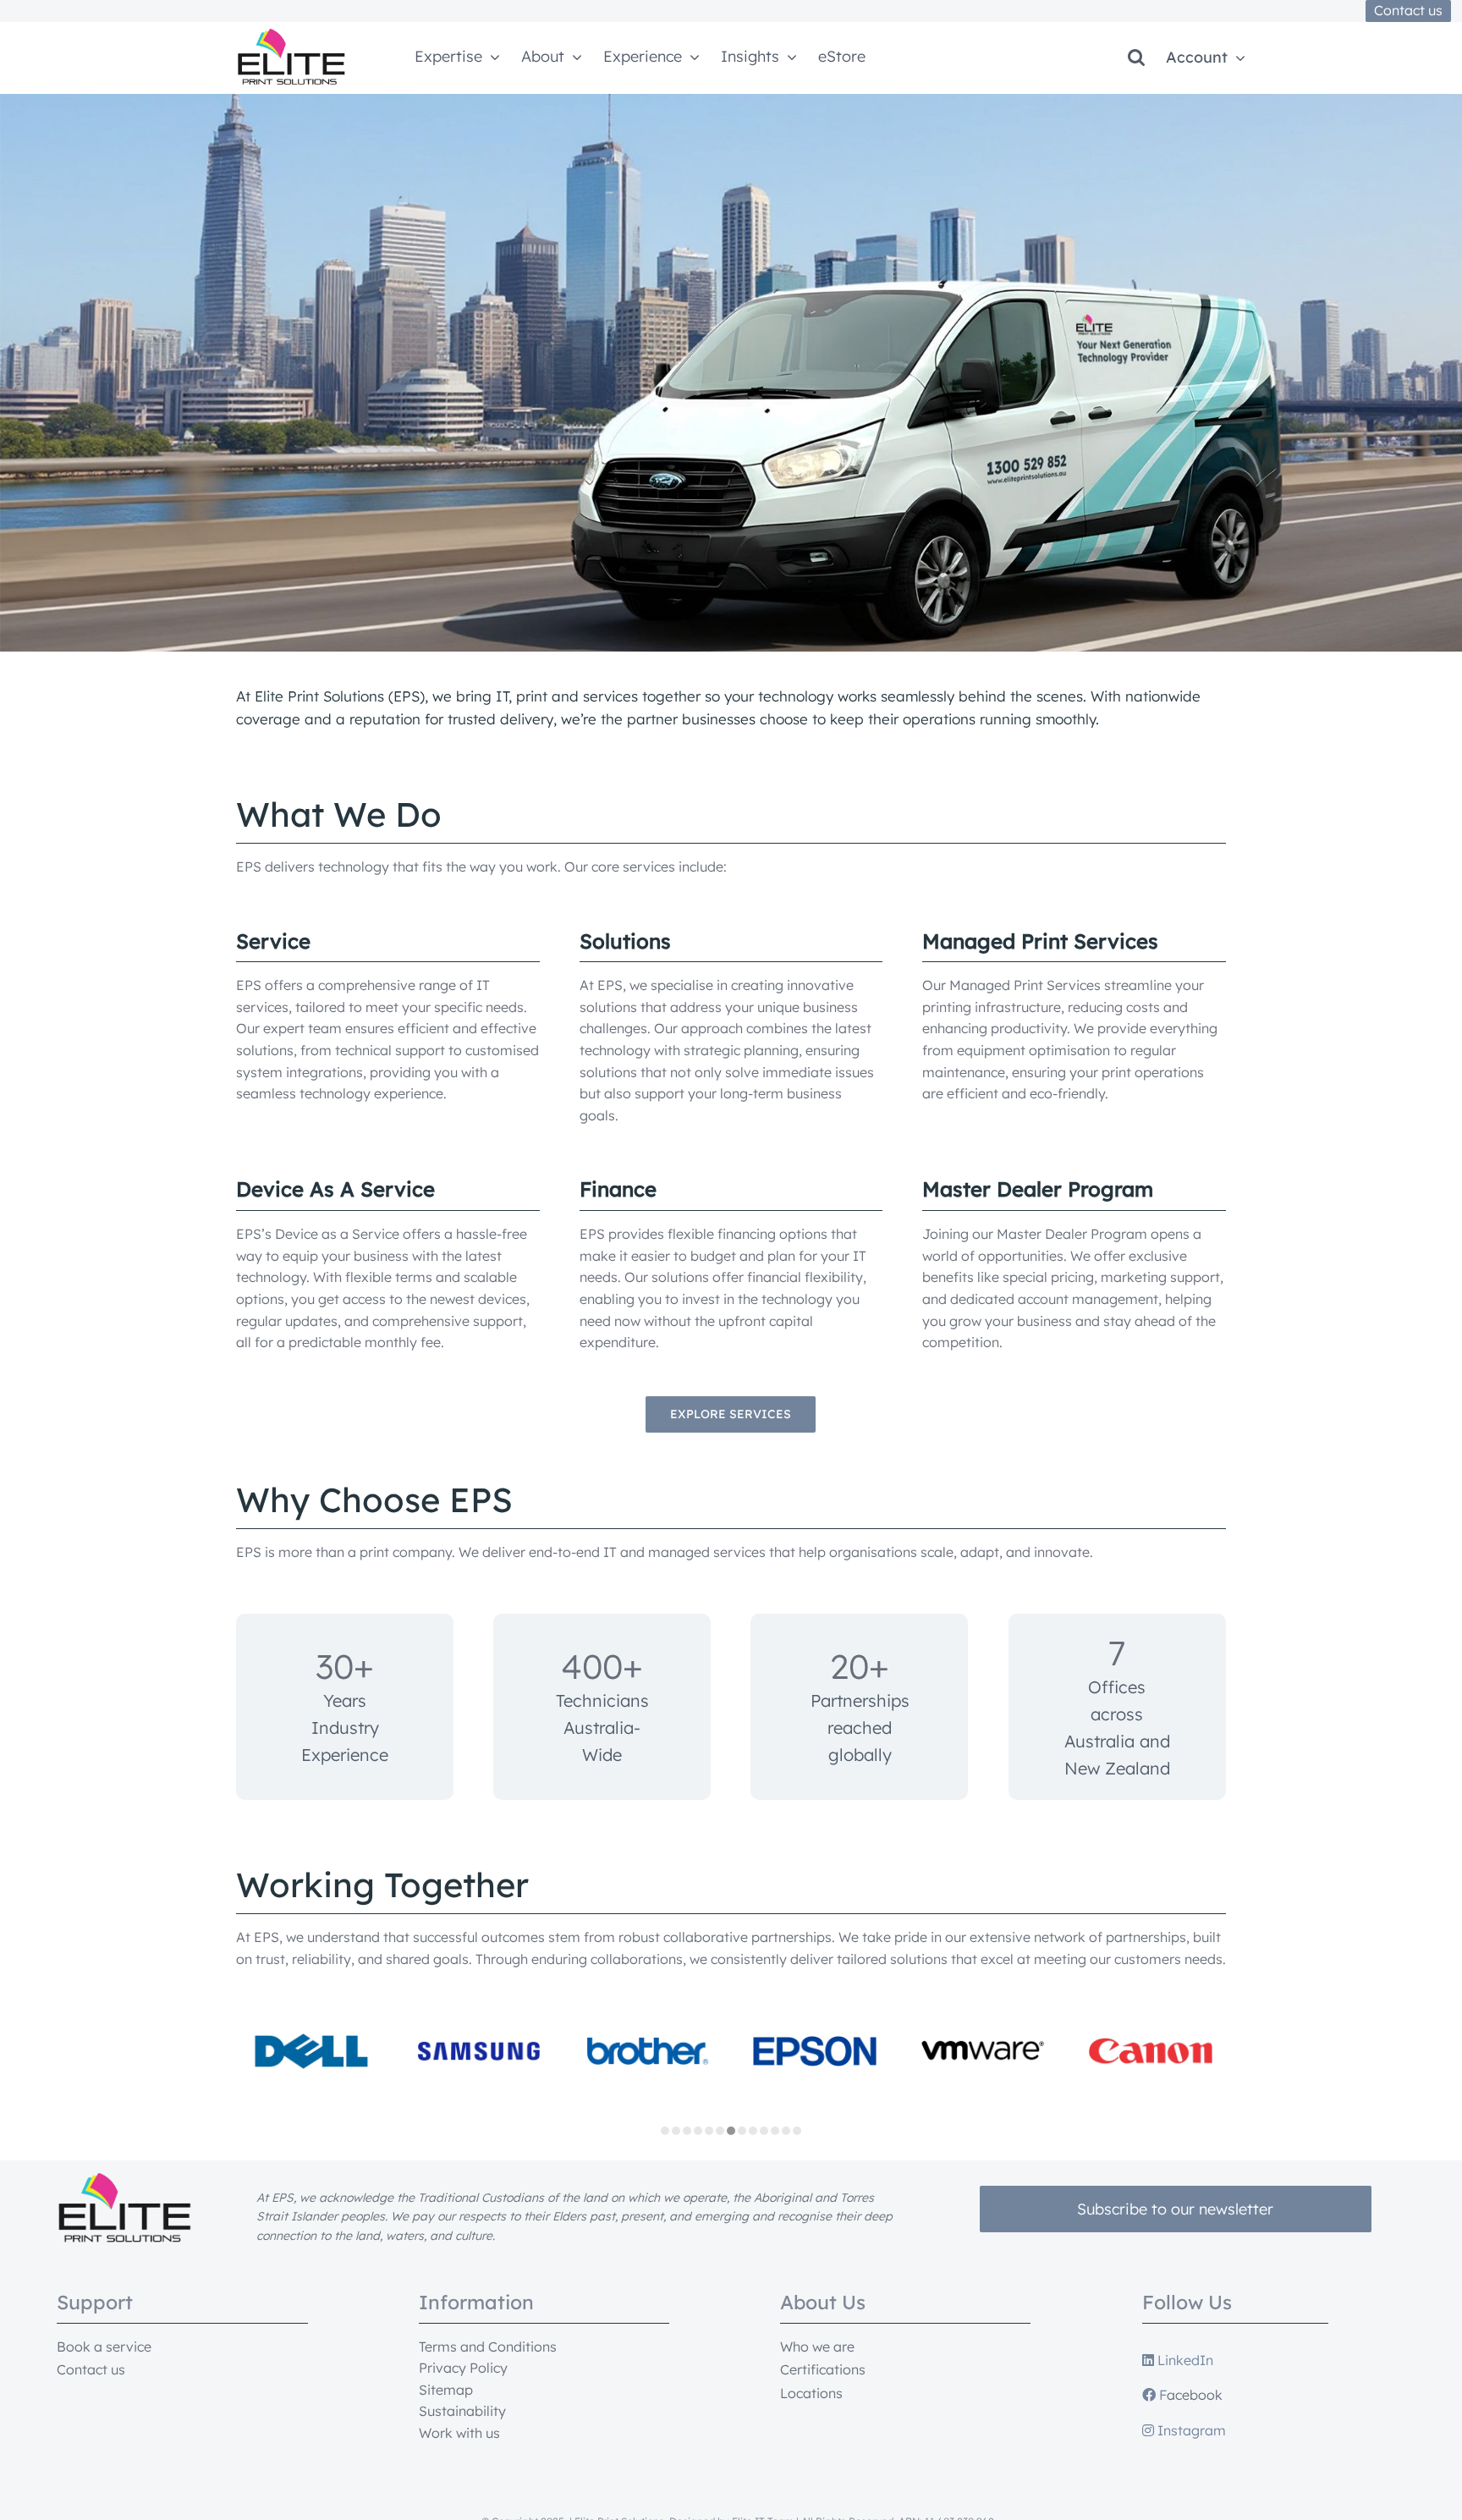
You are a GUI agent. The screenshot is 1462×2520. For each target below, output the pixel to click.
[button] (1136, 58)
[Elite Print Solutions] (291, 36)
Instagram (1190, 2430)
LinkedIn (1184, 2360)
